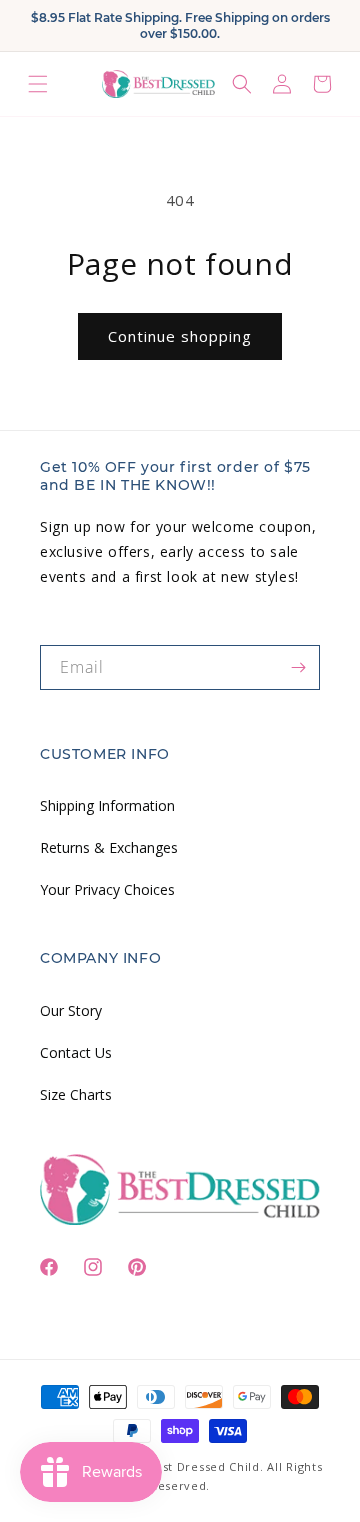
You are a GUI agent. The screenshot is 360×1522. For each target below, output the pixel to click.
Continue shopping (180, 336)
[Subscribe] (298, 667)
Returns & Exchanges (109, 847)
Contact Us (76, 1052)
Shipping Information (107, 805)
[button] (38, 83)
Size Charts (76, 1094)
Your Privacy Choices (107, 889)
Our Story (71, 1010)
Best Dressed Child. (205, 1466)
